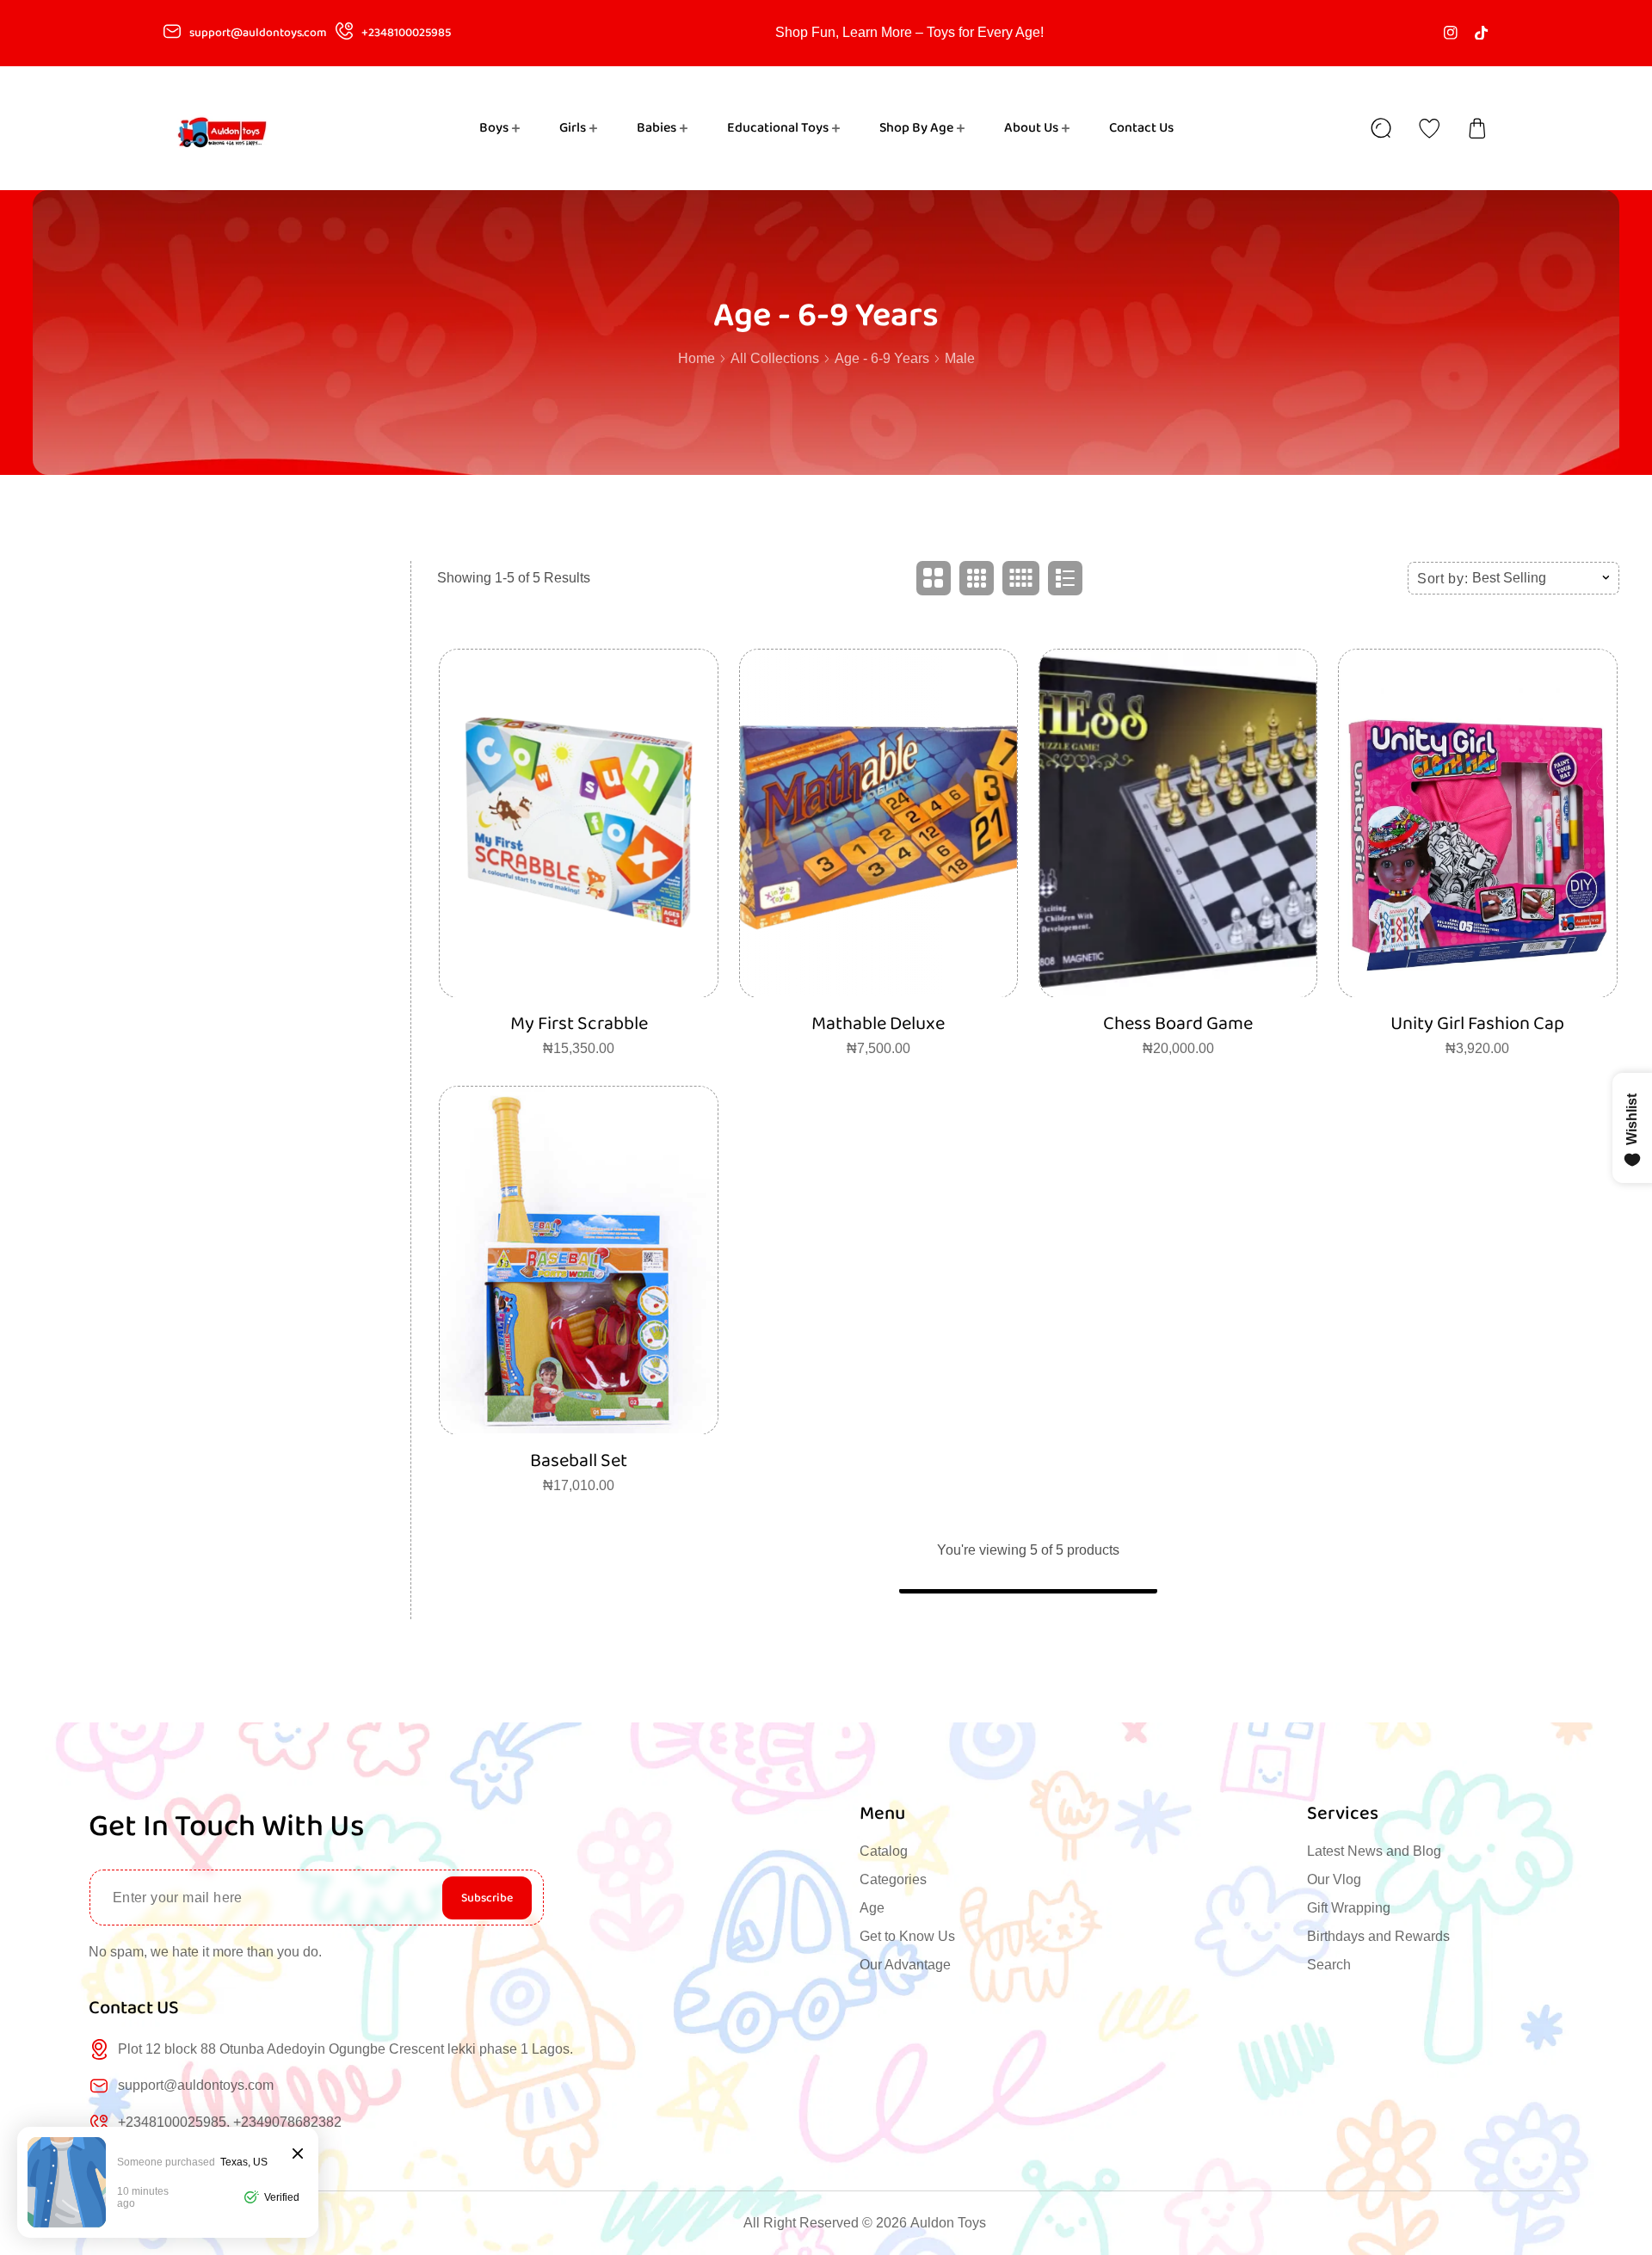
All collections (775, 358)
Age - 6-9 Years (882, 358)
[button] (1477, 128)
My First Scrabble (579, 1023)
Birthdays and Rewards (1378, 1936)
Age (872, 1908)
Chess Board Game (1178, 1023)
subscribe (487, 1898)
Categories (893, 1879)
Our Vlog (1334, 1879)
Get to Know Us (907, 1936)
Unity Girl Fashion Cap (1477, 1023)
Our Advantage (905, 1965)
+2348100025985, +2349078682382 (230, 2122)
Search (1329, 1965)
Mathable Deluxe (878, 1023)
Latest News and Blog (1374, 1851)
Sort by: (1443, 578)
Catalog (884, 1851)
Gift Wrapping (1349, 1908)
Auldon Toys (948, 2223)
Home (697, 358)
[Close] (298, 2155)
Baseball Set (579, 1460)
